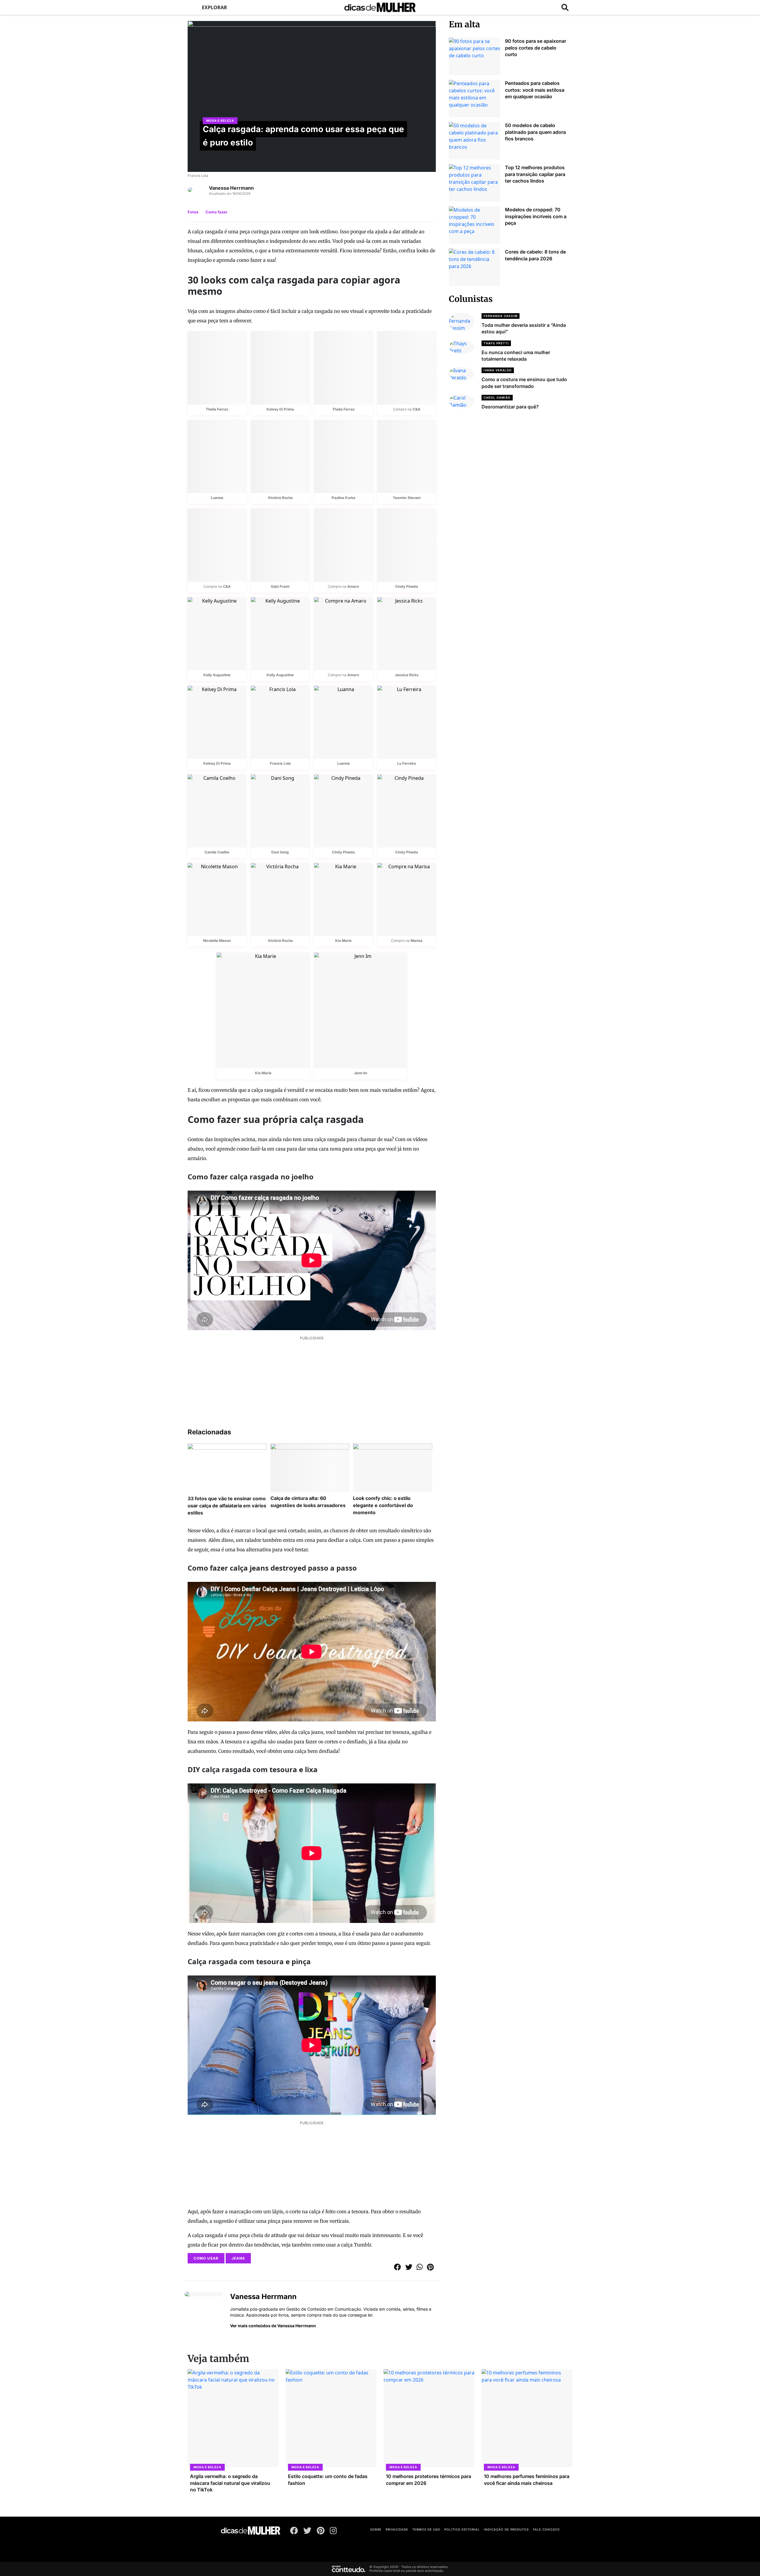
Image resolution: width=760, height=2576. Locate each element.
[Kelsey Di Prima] (280, 368)
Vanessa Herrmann (231, 188)
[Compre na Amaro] (343, 545)
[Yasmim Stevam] (407, 457)
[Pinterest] (321, 2532)
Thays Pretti (496, 343)
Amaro (353, 586)
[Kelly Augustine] (217, 634)
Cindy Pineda (407, 586)
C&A (417, 409)
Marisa (417, 941)
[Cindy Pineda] (407, 545)
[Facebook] (294, 2532)
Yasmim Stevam (407, 498)
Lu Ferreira (407, 763)
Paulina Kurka (343, 498)
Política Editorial (462, 2529)
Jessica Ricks (407, 675)
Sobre (376, 2529)
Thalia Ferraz (217, 409)
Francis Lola (280, 763)
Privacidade (397, 2529)
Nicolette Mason (217, 941)
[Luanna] (217, 457)
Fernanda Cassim (501, 316)
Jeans (238, 2258)
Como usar (206, 2258)
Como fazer (216, 212)
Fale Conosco (546, 2529)
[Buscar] (565, 7)
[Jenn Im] (360, 1010)
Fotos (193, 212)
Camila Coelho (217, 852)
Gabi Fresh (280, 586)
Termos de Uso (426, 2529)
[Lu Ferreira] (407, 722)
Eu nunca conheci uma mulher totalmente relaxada (516, 356)
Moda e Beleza (220, 121)
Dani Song (280, 852)
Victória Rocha (280, 498)
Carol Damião (497, 397)
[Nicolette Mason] (217, 899)
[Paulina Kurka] (343, 457)
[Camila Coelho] (217, 811)
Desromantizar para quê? (510, 407)
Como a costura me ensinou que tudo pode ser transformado (524, 383)
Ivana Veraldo (498, 370)
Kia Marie (343, 941)
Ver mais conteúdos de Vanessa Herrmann (273, 2326)
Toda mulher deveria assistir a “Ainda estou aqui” (524, 328)
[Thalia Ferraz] (217, 368)
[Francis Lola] (280, 722)
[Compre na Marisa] (407, 899)
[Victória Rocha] (280, 457)
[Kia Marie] (343, 899)
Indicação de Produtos (506, 2529)
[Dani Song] (280, 811)
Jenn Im (361, 1073)
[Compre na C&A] (407, 368)
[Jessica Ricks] (407, 634)
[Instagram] (333, 2532)
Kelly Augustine (217, 675)
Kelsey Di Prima (280, 409)
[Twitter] (307, 2532)
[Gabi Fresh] (280, 545)
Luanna (217, 498)
